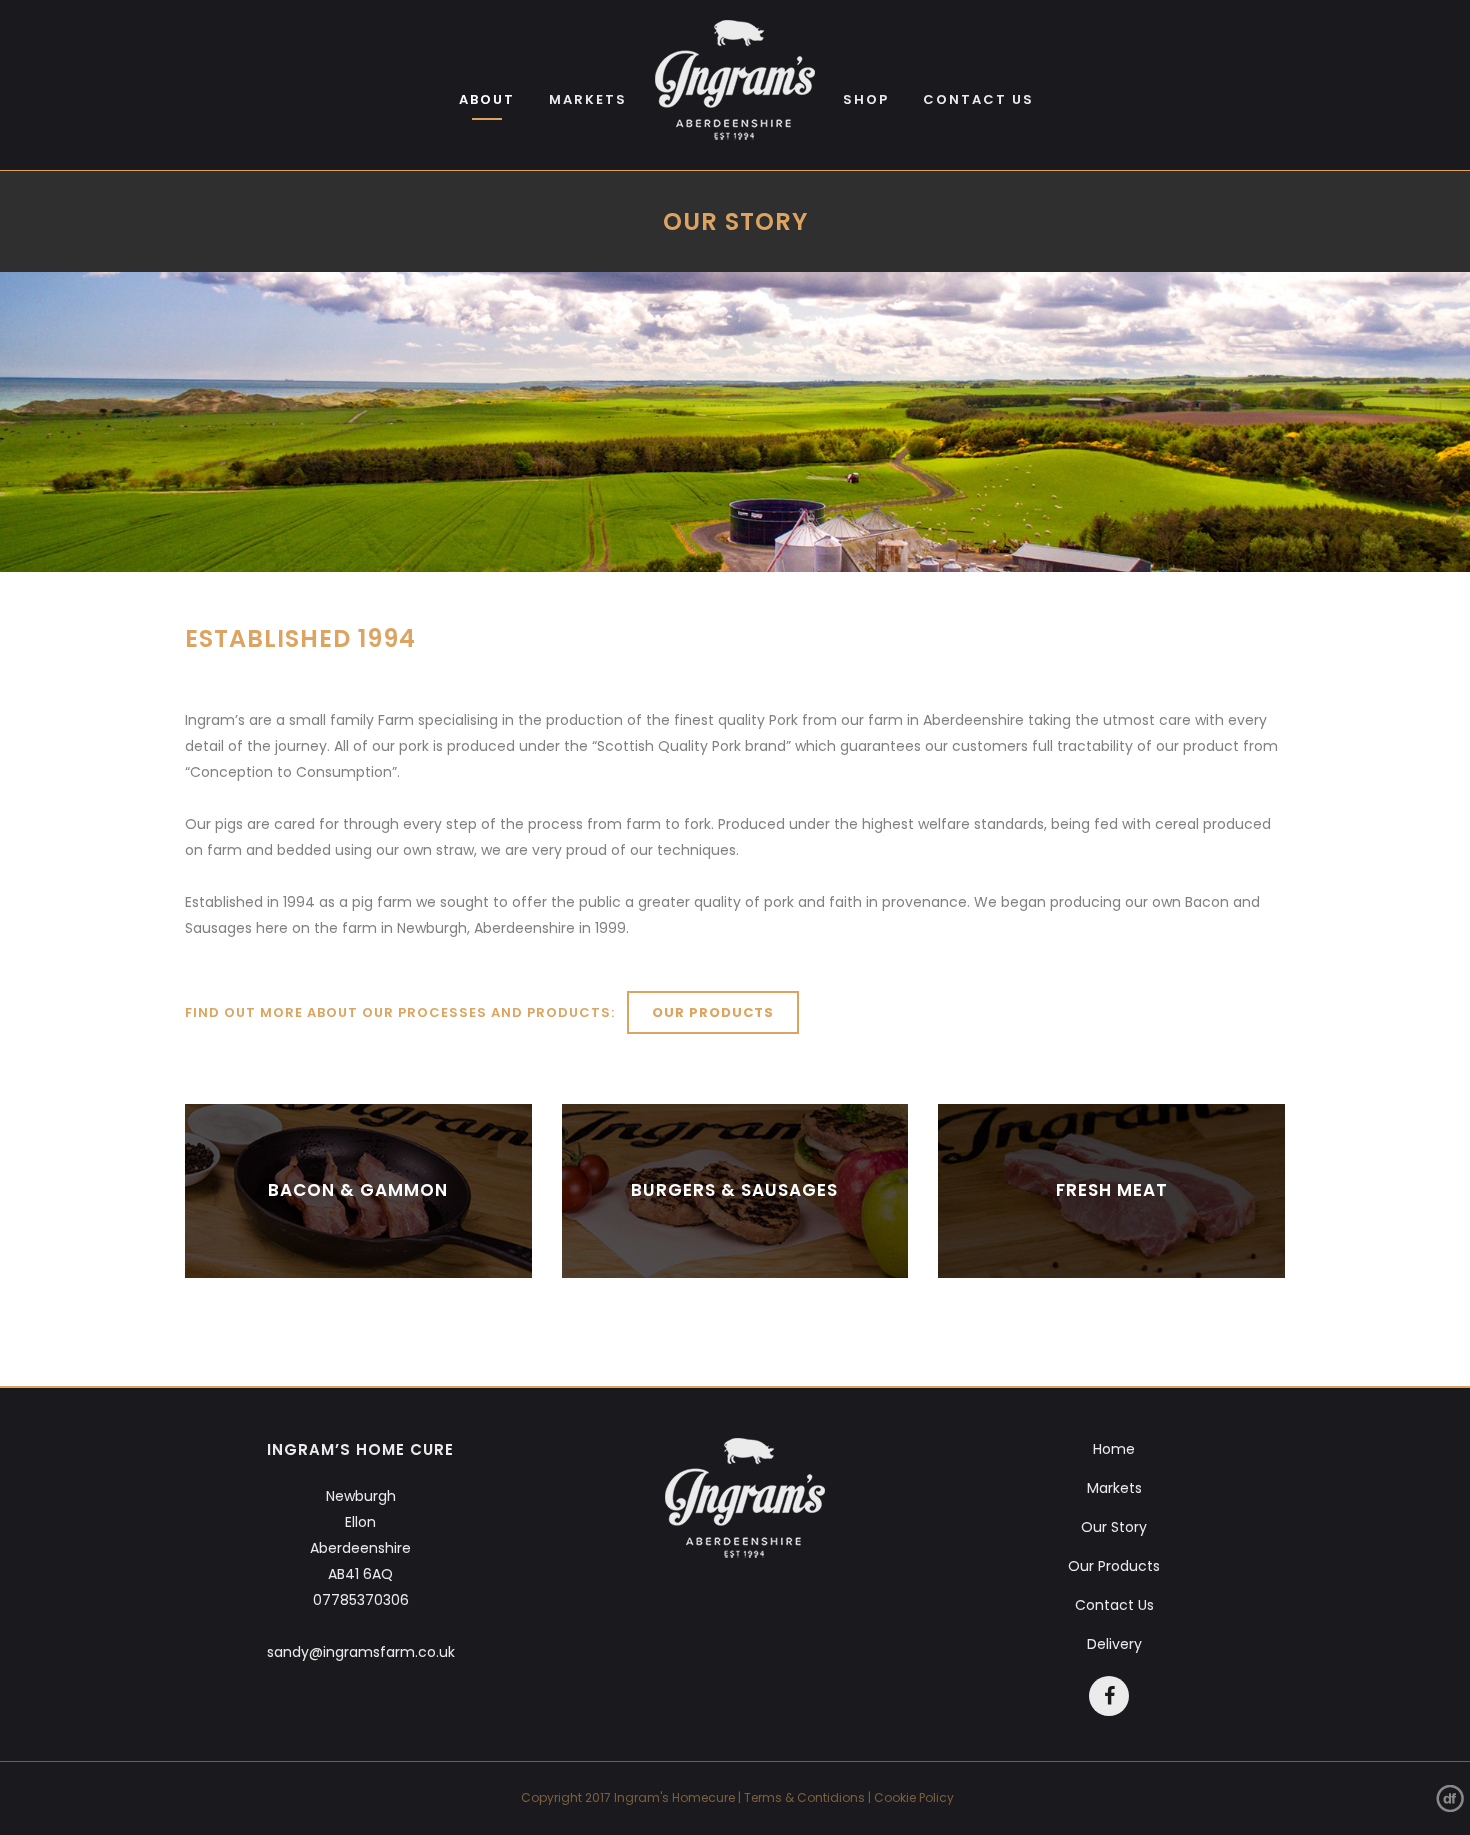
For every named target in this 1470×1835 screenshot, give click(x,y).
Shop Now (358, 1190)
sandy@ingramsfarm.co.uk (361, 1652)
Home (1114, 1449)
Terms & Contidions (804, 1797)
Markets (1114, 1488)
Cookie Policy (914, 1797)
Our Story (1114, 1527)
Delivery (1114, 1644)
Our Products (713, 1012)
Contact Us (1114, 1605)
